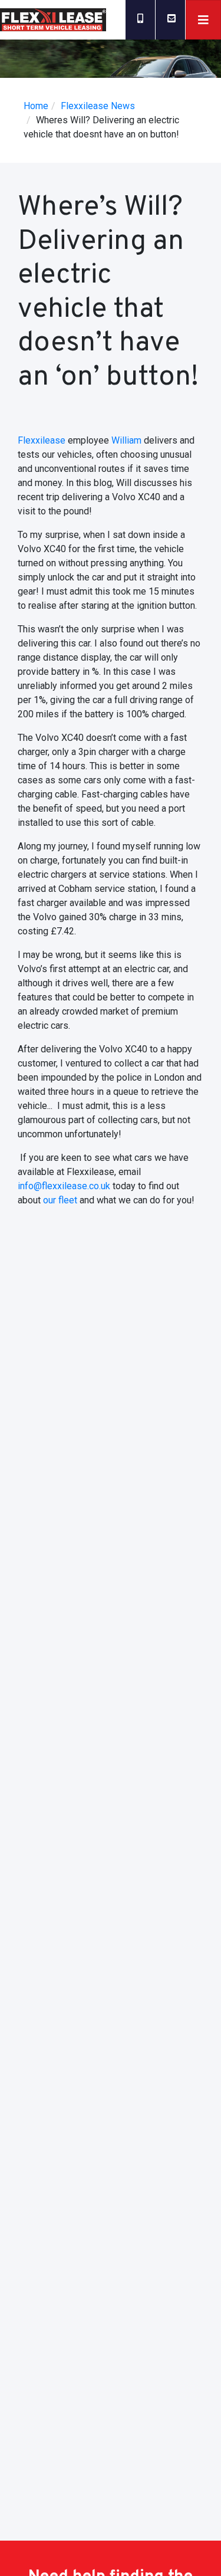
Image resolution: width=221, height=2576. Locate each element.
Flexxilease (42, 440)
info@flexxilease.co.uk (64, 1186)
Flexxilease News (98, 106)
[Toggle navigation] (203, 20)
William (126, 440)
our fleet (60, 1200)
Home (36, 106)
